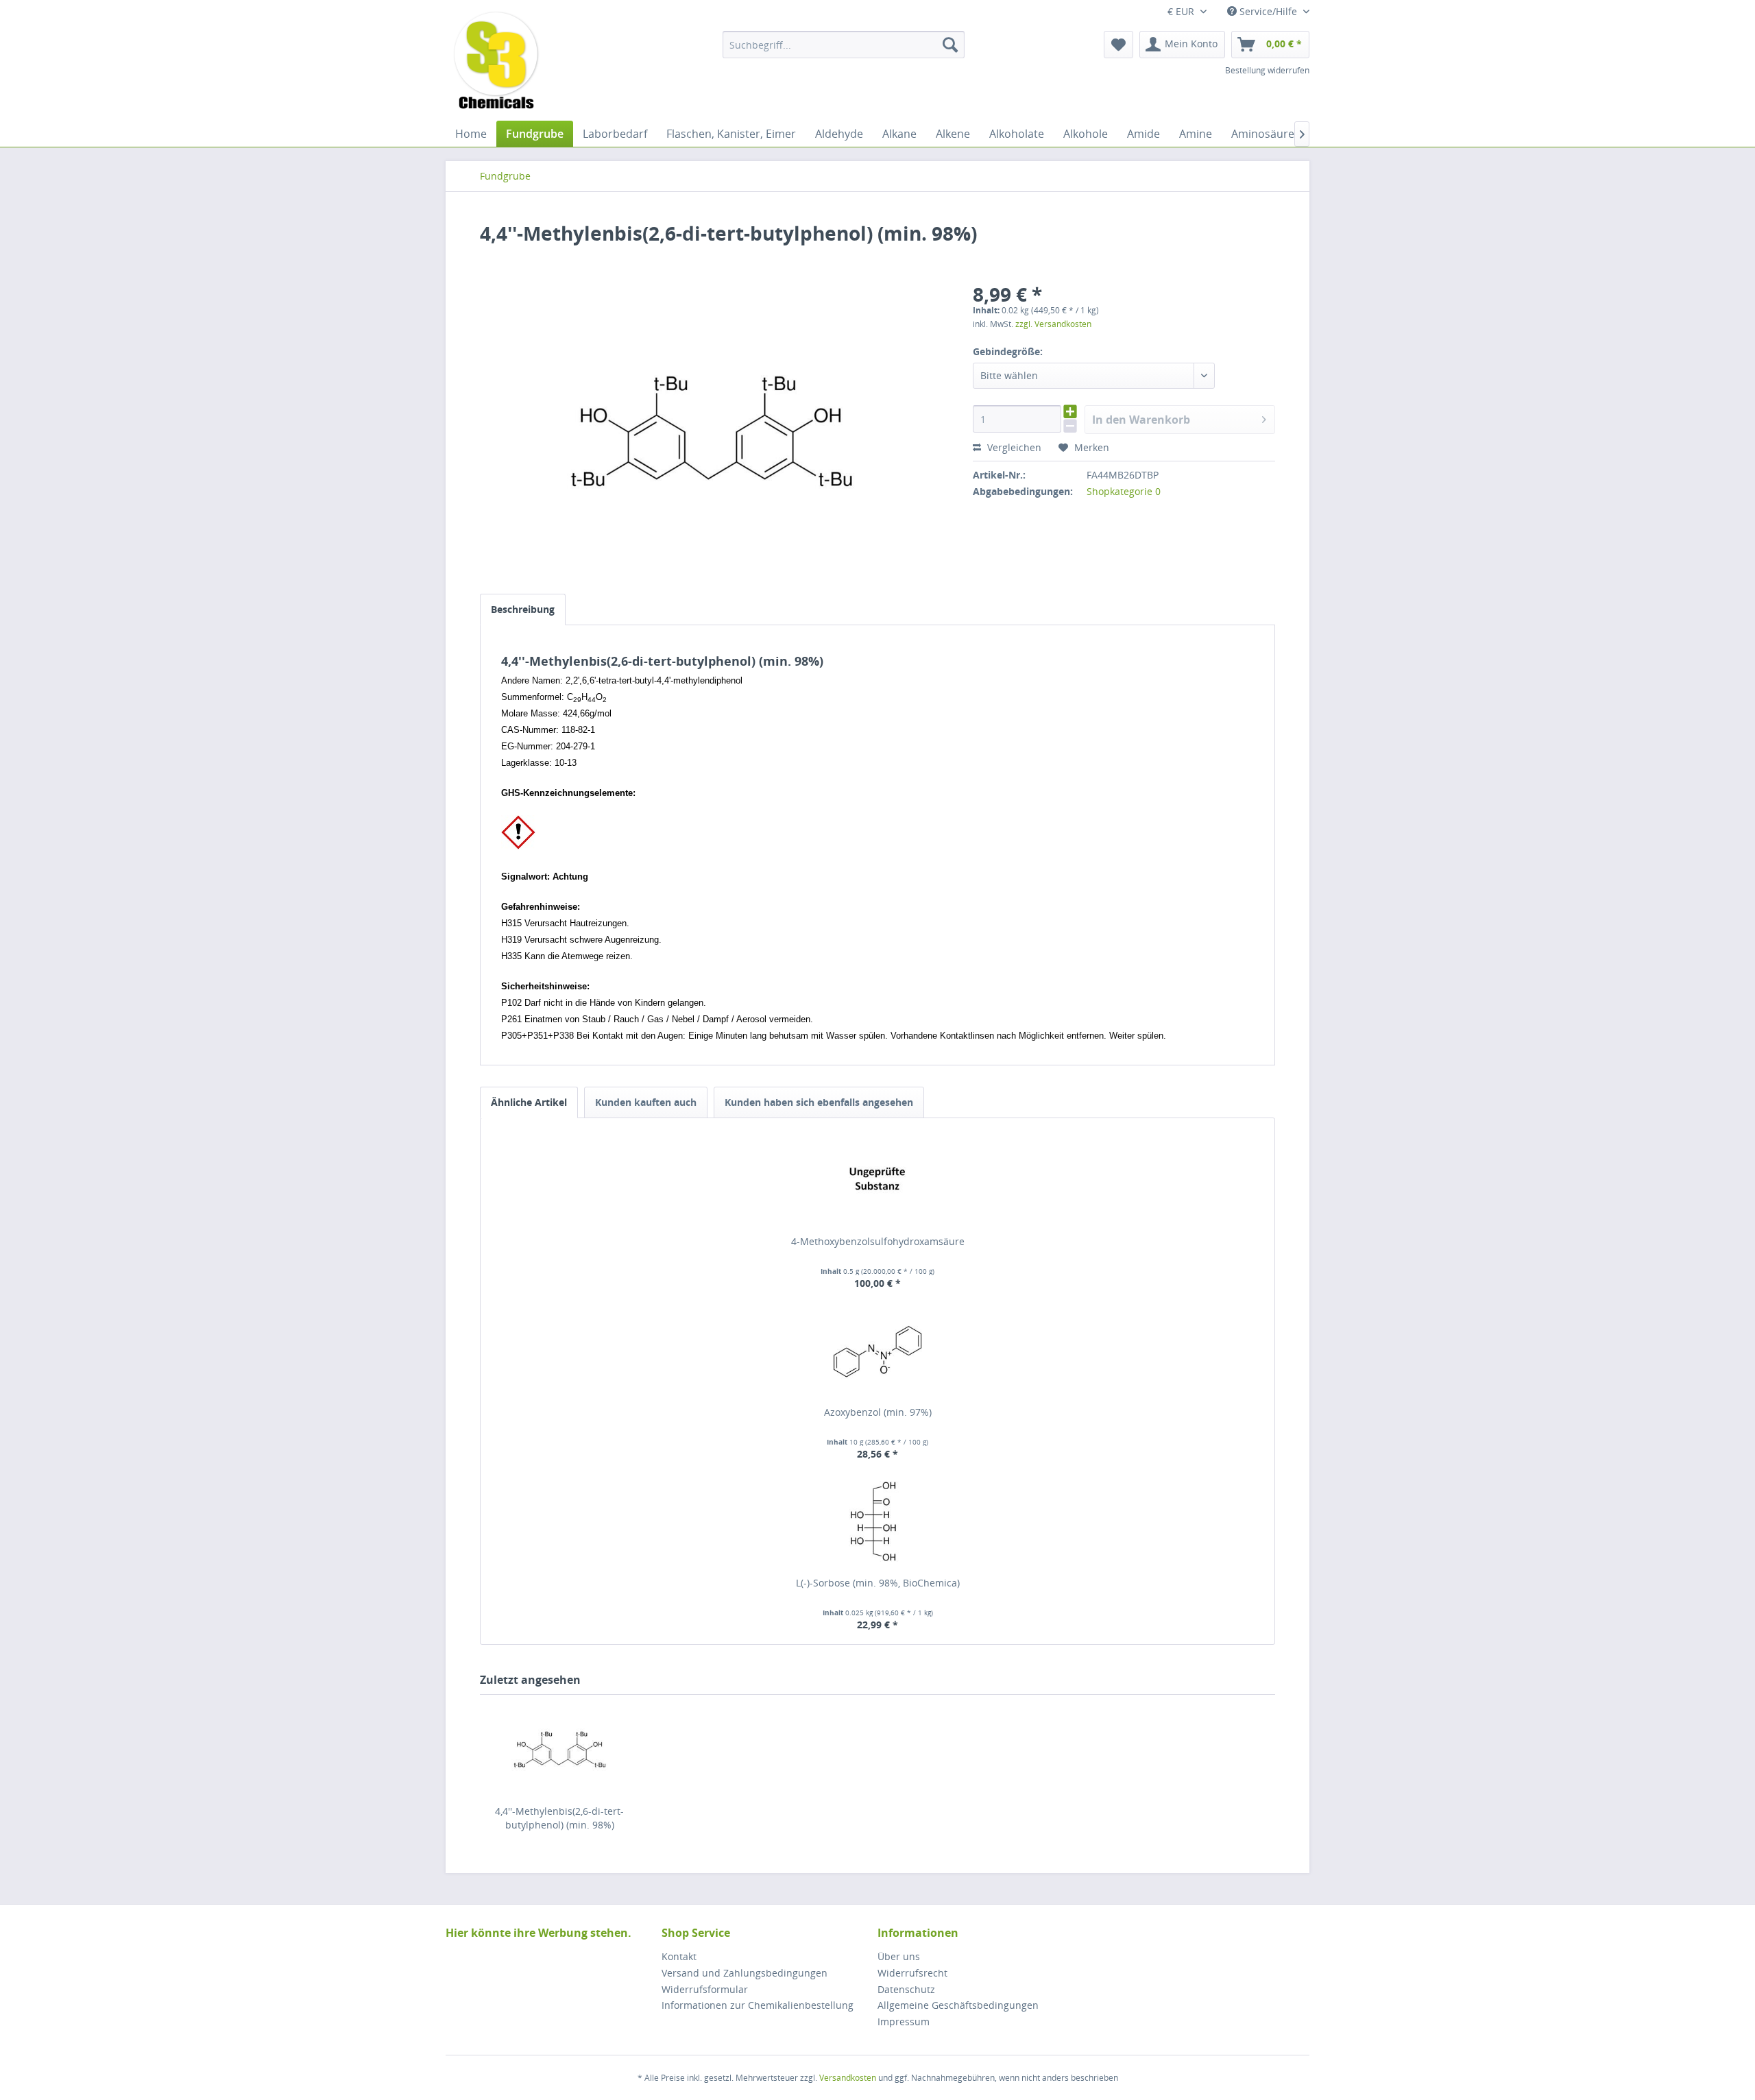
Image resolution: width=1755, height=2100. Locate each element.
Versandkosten (848, 2078)
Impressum (904, 2021)
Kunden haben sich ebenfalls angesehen (819, 1102)
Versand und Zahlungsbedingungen (745, 1973)
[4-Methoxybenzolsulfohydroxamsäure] (877, 1180)
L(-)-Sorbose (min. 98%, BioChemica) (878, 1583)
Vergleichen (1013, 447)
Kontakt (679, 1956)
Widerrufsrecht (912, 1973)
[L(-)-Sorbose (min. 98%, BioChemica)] (877, 1521)
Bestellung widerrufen (1267, 70)
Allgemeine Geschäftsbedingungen (958, 2005)
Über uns (899, 1956)
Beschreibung (523, 609)
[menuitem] (844, 45)
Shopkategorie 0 (1124, 491)
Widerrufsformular (705, 1989)
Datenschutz (906, 1989)
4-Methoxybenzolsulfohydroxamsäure (878, 1241)
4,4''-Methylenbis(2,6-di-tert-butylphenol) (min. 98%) (559, 1818)
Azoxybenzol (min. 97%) (878, 1412)
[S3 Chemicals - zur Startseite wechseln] (496, 62)
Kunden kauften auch (646, 1102)
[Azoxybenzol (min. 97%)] (877, 1351)
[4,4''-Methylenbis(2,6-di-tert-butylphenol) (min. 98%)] (559, 1750)
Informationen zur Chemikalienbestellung (758, 2005)
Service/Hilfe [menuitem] (1268, 11)
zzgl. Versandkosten (1053, 324)
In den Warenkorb (1141, 420)
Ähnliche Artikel (529, 1102)
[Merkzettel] (1118, 45)
